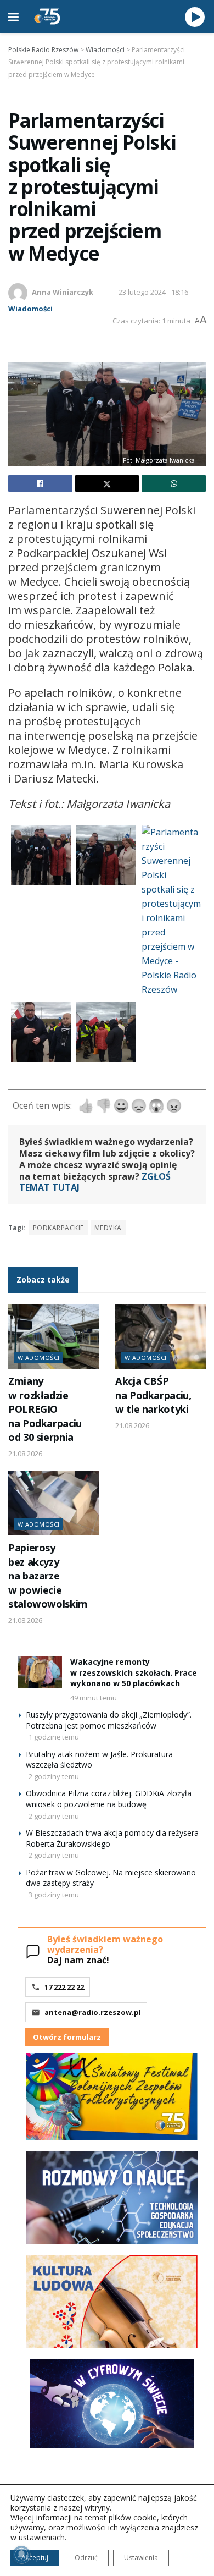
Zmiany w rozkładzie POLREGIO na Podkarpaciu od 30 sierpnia (45, 1409)
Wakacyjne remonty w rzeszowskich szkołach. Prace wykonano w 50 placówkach (134, 1672)
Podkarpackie (58, 1228)
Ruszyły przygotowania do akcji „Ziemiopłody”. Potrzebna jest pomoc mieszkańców (109, 1720)
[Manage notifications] (21, 2555)
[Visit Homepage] (47, 16)
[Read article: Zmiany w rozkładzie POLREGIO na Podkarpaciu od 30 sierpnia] (54, 1336)
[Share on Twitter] (107, 483)
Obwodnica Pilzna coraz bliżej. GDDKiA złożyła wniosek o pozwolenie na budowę (109, 1799)
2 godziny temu (54, 1776)
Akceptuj (35, 2558)
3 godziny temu (54, 1895)
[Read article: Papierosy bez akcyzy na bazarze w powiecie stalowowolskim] (54, 1503)
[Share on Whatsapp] (174, 483)
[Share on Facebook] (40, 483)
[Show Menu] (13, 16)
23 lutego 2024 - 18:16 (153, 292)
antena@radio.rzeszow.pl (93, 2012)
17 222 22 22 (64, 1987)
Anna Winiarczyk (63, 292)
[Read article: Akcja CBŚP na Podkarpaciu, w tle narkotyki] (161, 1336)
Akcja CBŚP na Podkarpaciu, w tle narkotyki (153, 1395)
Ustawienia (141, 2558)
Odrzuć (86, 2558)
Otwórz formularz (67, 2037)
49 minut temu (94, 1698)
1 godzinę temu (54, 1737)
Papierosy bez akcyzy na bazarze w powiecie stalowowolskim (48, 1576)
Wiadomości (30, 309)
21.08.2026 (25, 1454)
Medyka (108, 1228)
